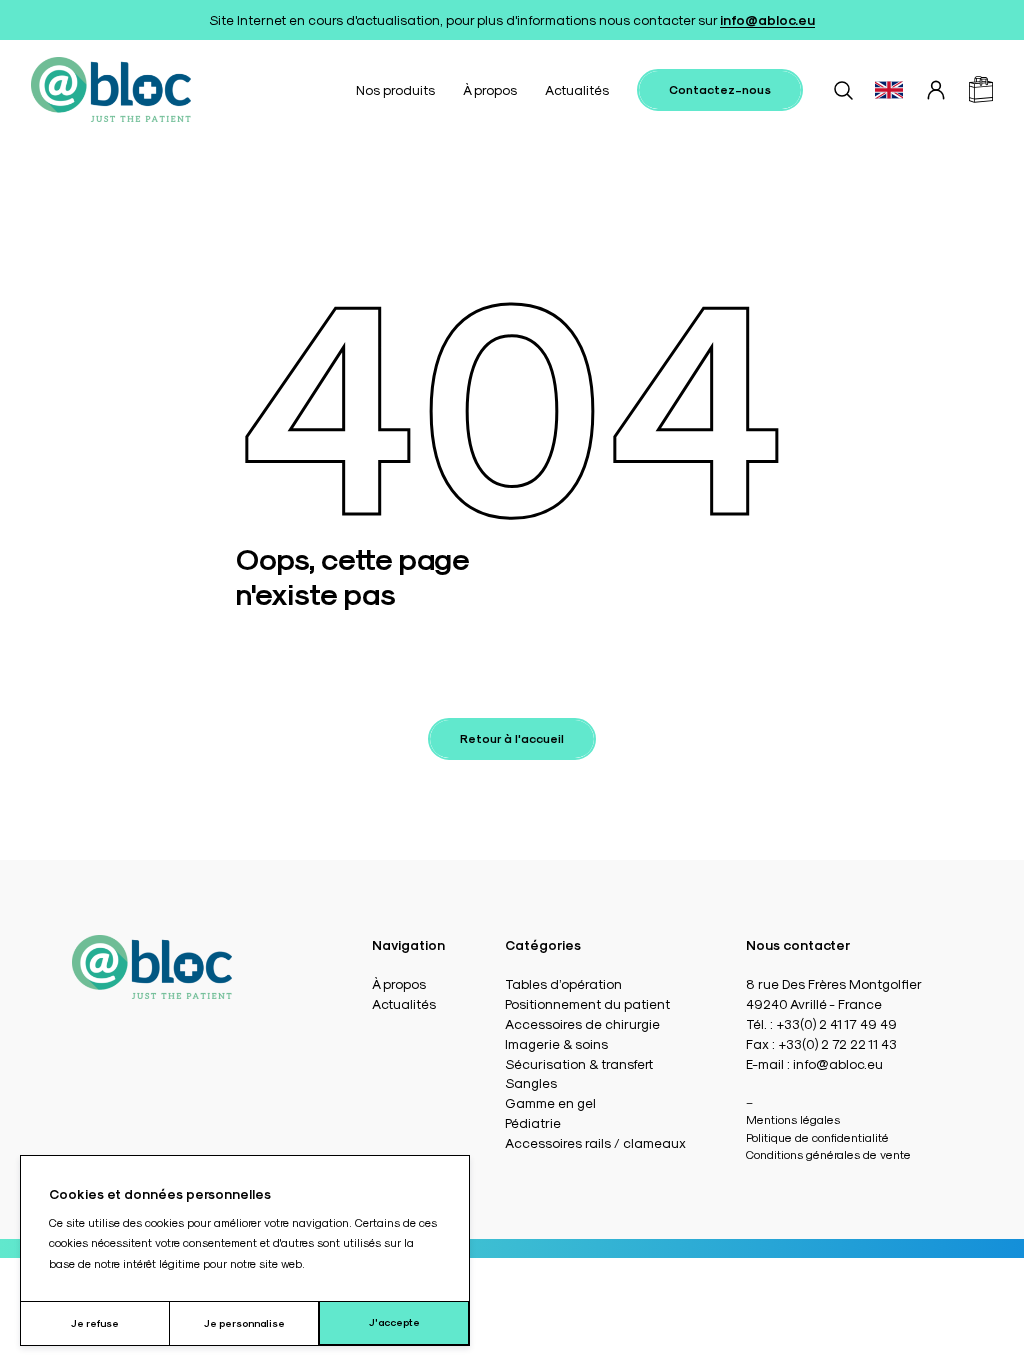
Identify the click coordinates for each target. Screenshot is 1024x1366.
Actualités (577, 89)
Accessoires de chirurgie (582, 1023)
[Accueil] (111, 89)
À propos (490, 89)
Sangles (531, 1082)
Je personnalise (244, 1323)
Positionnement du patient (587, 1003)
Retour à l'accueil (512, 738)
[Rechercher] (843, 90)
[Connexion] (936, 90)
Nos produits (395, 89)
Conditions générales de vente (828, 1154)
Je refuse (95, 1323)
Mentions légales (793, 1119)
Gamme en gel (550, 1102)
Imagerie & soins (556, 1043)
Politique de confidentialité (817, 1137)
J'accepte (394, 1322)
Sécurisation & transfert (579, 1063)
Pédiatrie (533, 1122)
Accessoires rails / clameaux (595, 1142)
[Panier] (981, 89)
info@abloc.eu (767, 19)
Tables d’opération (563, 983)
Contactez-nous (720, 89)
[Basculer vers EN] (889, 90)
